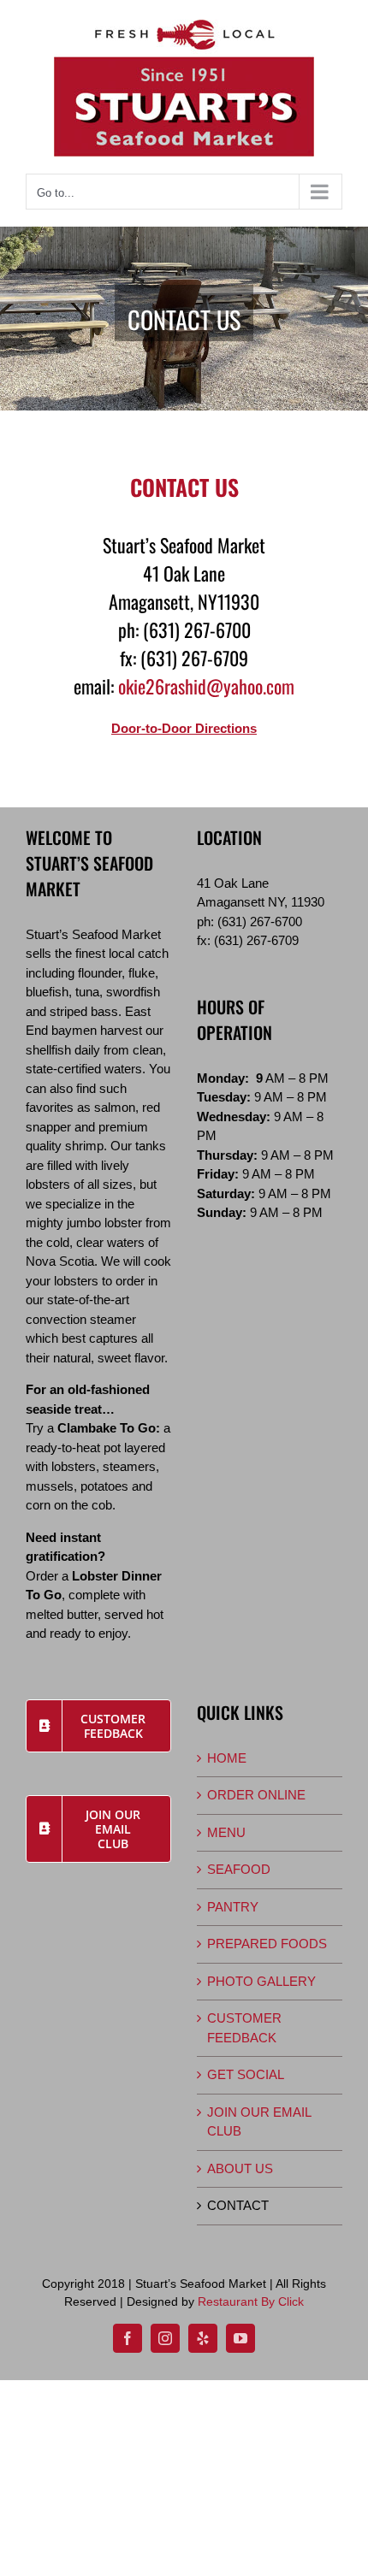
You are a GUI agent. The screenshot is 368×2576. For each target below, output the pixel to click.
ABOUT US (240, 2168)
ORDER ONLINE (256, 1795)
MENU (226, 1832)
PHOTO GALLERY (261, 1981)
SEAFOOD (239, 1869)
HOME (227, 1758)
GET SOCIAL (246, 2074)
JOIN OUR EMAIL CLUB (259, 2122)
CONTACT (238, 2205)
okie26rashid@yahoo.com (206, 686)
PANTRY (233, 1907)
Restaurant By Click (251, 2301)
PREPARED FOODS (267, 1944)
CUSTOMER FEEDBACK (244, 2028)
